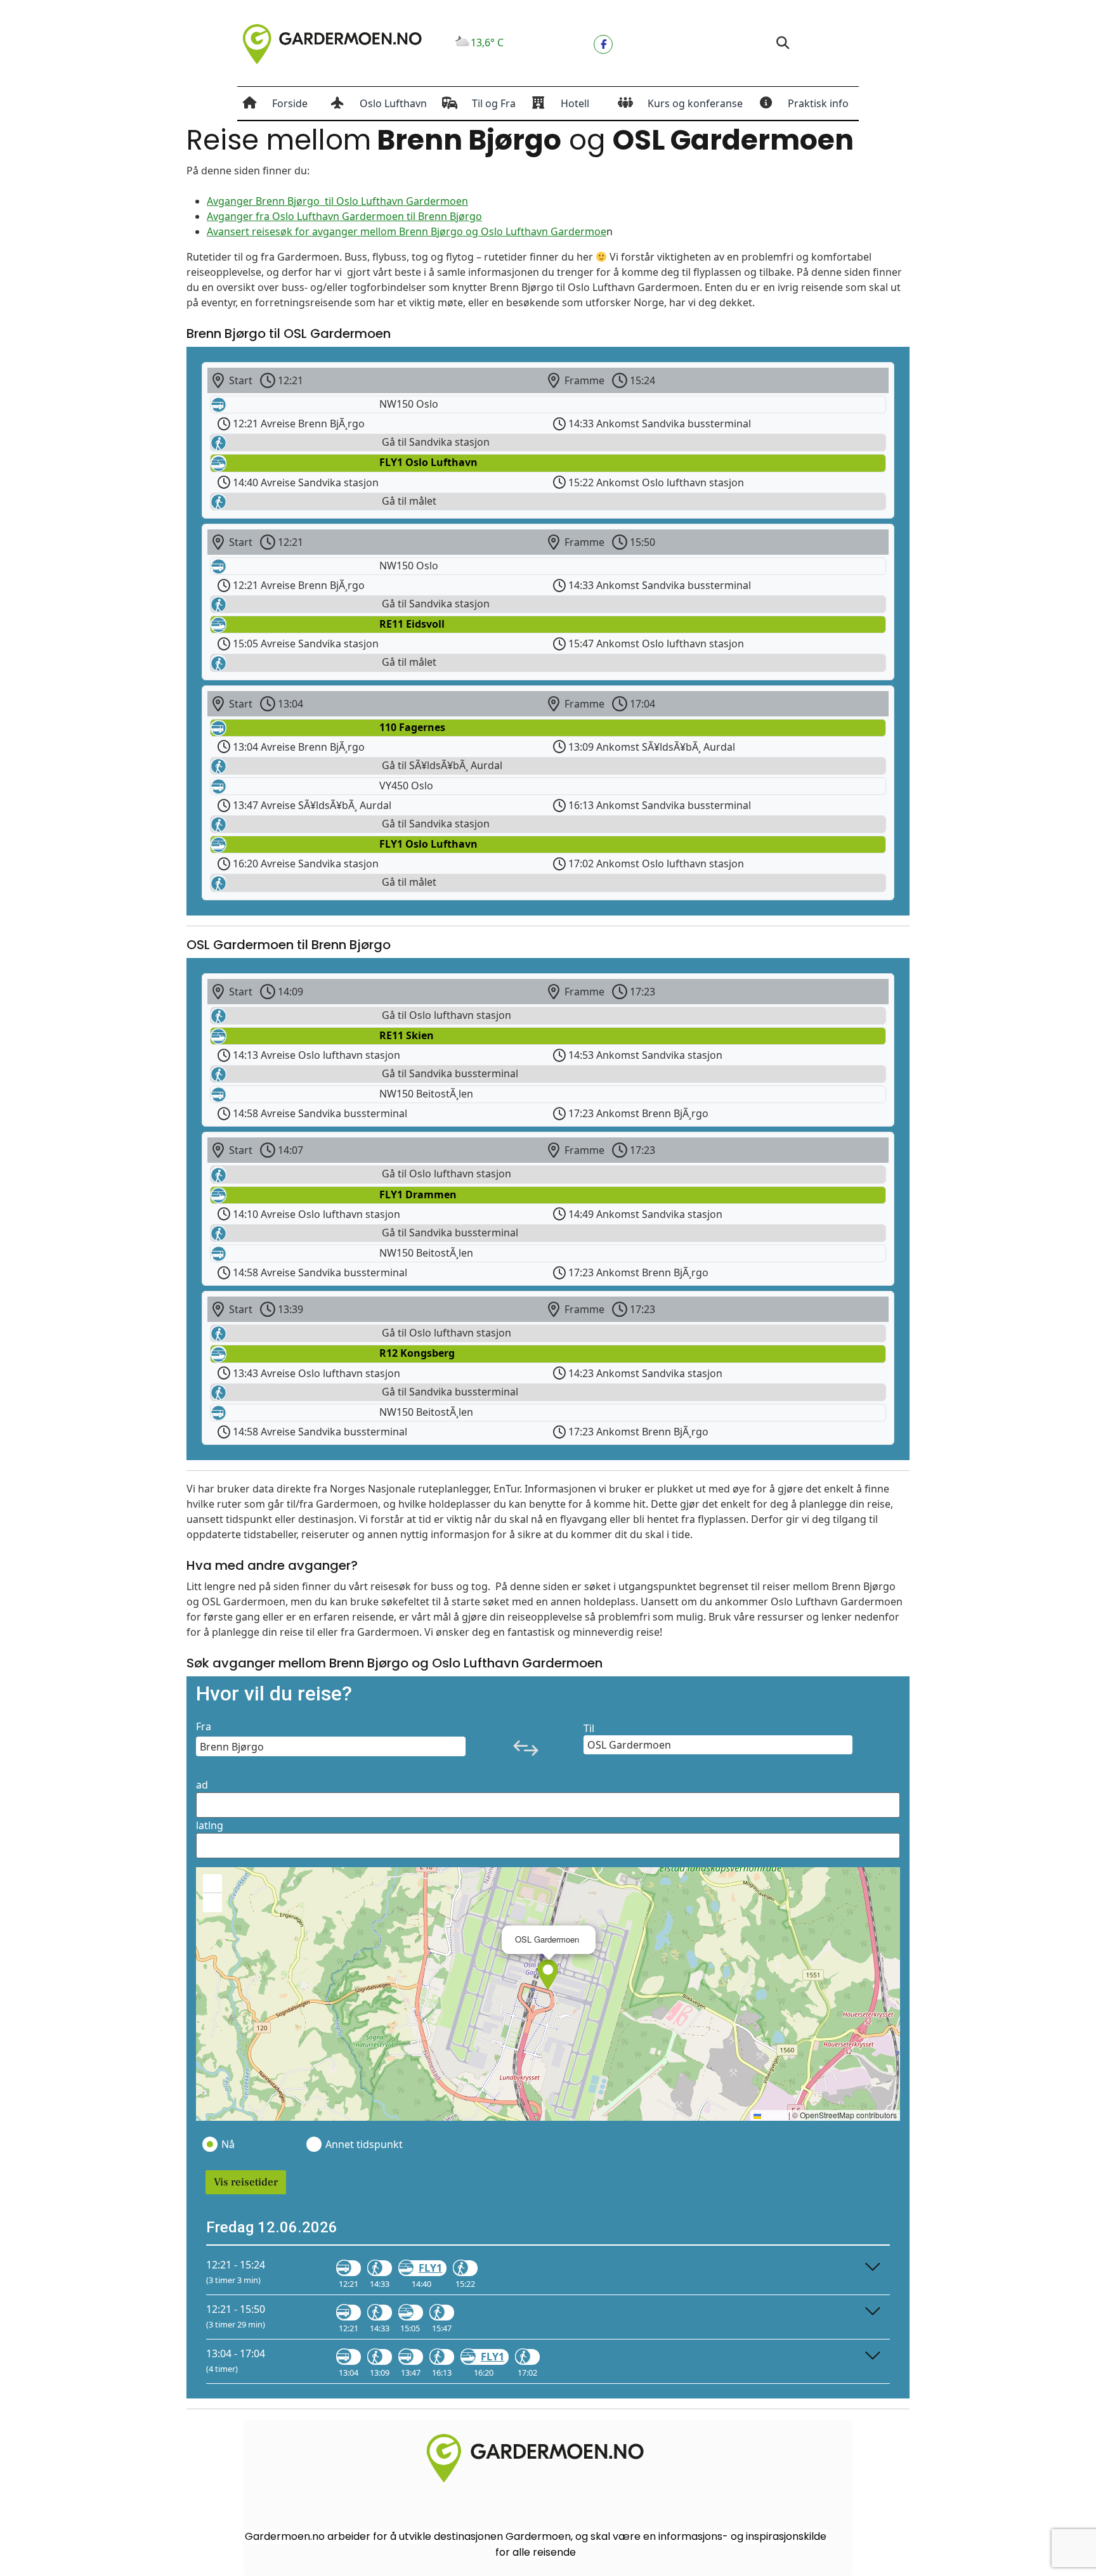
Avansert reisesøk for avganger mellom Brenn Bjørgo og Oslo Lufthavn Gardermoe (407, 231)
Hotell (575, 103)
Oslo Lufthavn (393, 103)
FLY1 (430, 2268)
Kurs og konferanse (695, 103)
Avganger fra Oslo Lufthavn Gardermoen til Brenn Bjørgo (344, 216)
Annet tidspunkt (363, 2144)
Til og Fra (494, 103)
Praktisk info (818, 103)
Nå (228, 2144)
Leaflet (774, 2115)
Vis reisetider (246, 2182)
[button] (782, 43)
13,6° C (487, 42)
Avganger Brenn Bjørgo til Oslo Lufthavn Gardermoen (337, 201)
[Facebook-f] (603, 44)
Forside (290, 103)
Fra (204, 1726)
